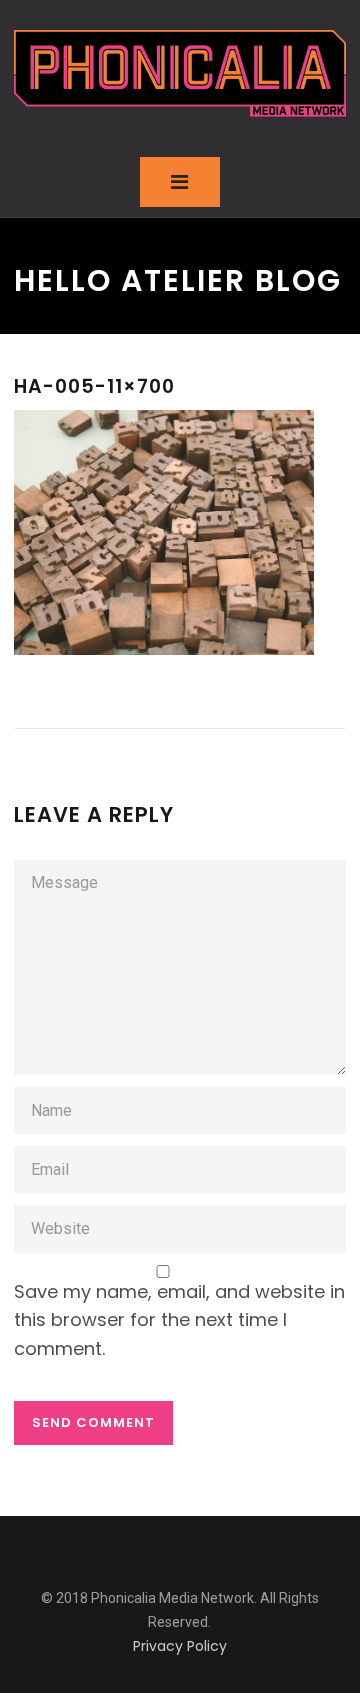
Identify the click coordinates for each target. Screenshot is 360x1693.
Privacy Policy (180, 1646)
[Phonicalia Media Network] (179, 73)
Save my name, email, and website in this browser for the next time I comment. (179, 1320)
